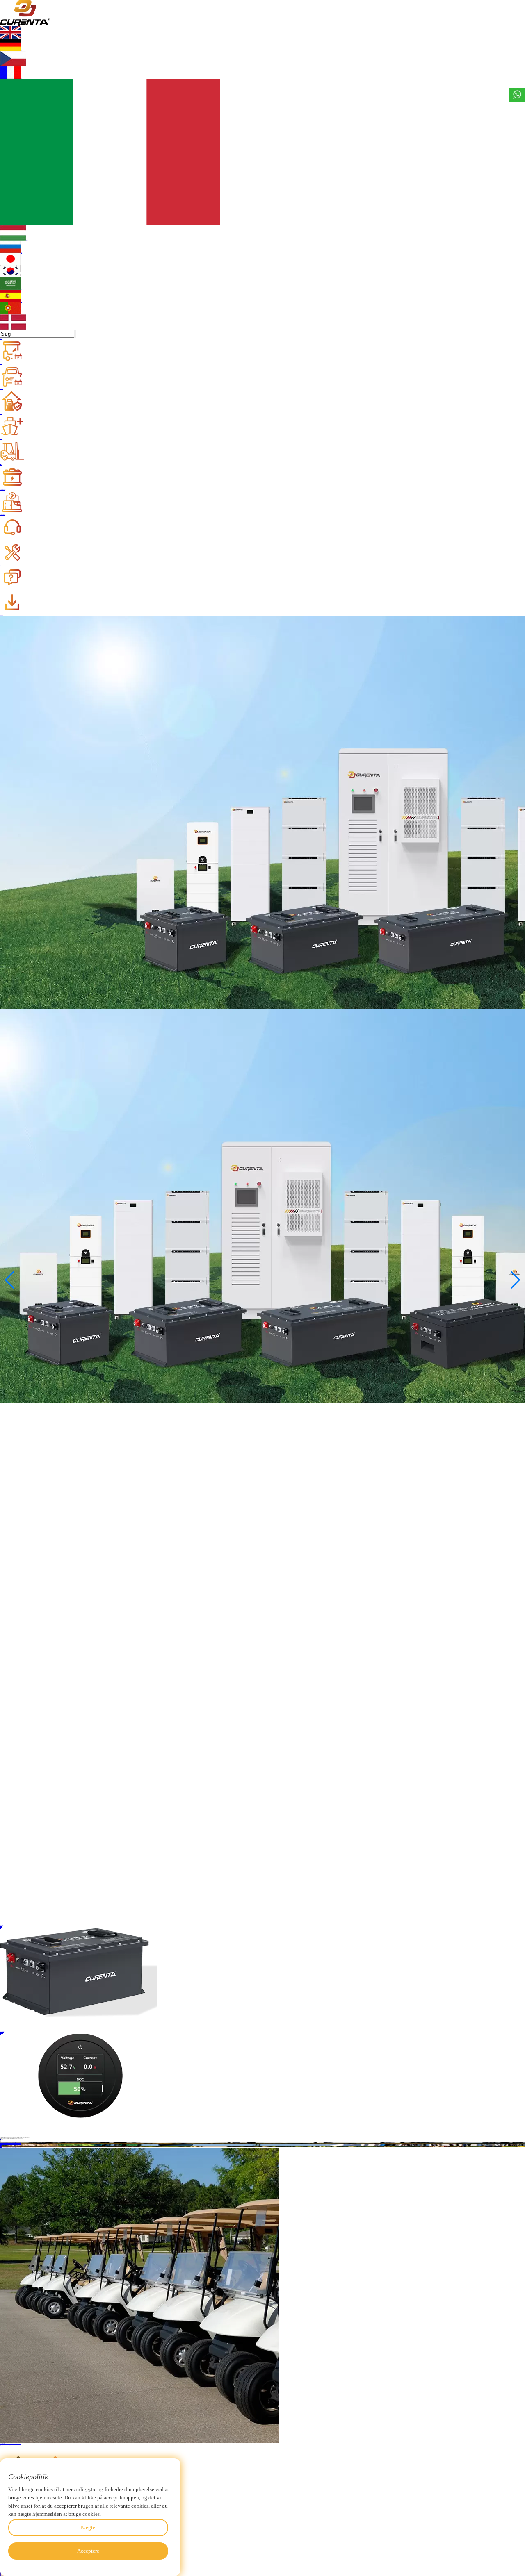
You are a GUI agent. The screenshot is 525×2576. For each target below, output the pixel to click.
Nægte (88, 2527)
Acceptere (88, 2551)
